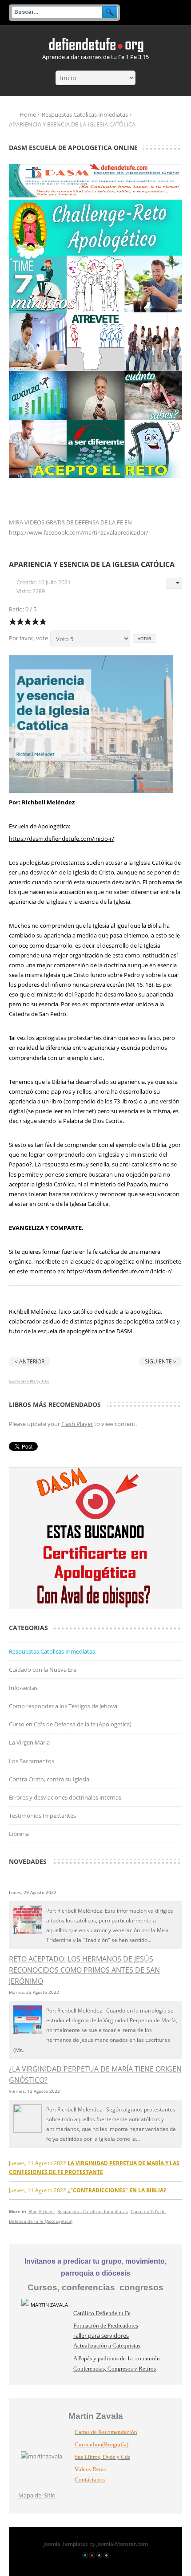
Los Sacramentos (32, 1761)
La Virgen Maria (29, 1742)
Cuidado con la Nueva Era (43, 1670)
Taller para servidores (101, 2336)
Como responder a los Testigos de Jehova (63, 1706)
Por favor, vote (28, 638)
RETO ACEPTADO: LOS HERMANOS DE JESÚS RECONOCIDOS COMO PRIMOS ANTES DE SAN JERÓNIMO (84, 1970)
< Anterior (30, 1361)
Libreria (19, 1834)
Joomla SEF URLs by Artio (29, 1381)
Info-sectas (23, 1688)
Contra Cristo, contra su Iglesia (49, 1779)
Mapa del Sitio (37, 2495)
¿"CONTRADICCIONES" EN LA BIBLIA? (117, 2190)
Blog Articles (42, 2211)
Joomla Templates (66, 2544)
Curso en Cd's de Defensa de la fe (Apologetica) (70, 1724)
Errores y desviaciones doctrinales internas (65, 1797)
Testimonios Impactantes (42, 1816)
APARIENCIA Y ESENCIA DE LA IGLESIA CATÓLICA (92, 564)
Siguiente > (161, 1361)
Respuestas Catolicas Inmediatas (85, 114)
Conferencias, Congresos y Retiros (115, 2369)
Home (28, 114)
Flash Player (77, 1424)
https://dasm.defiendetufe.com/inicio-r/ (62, 839)
